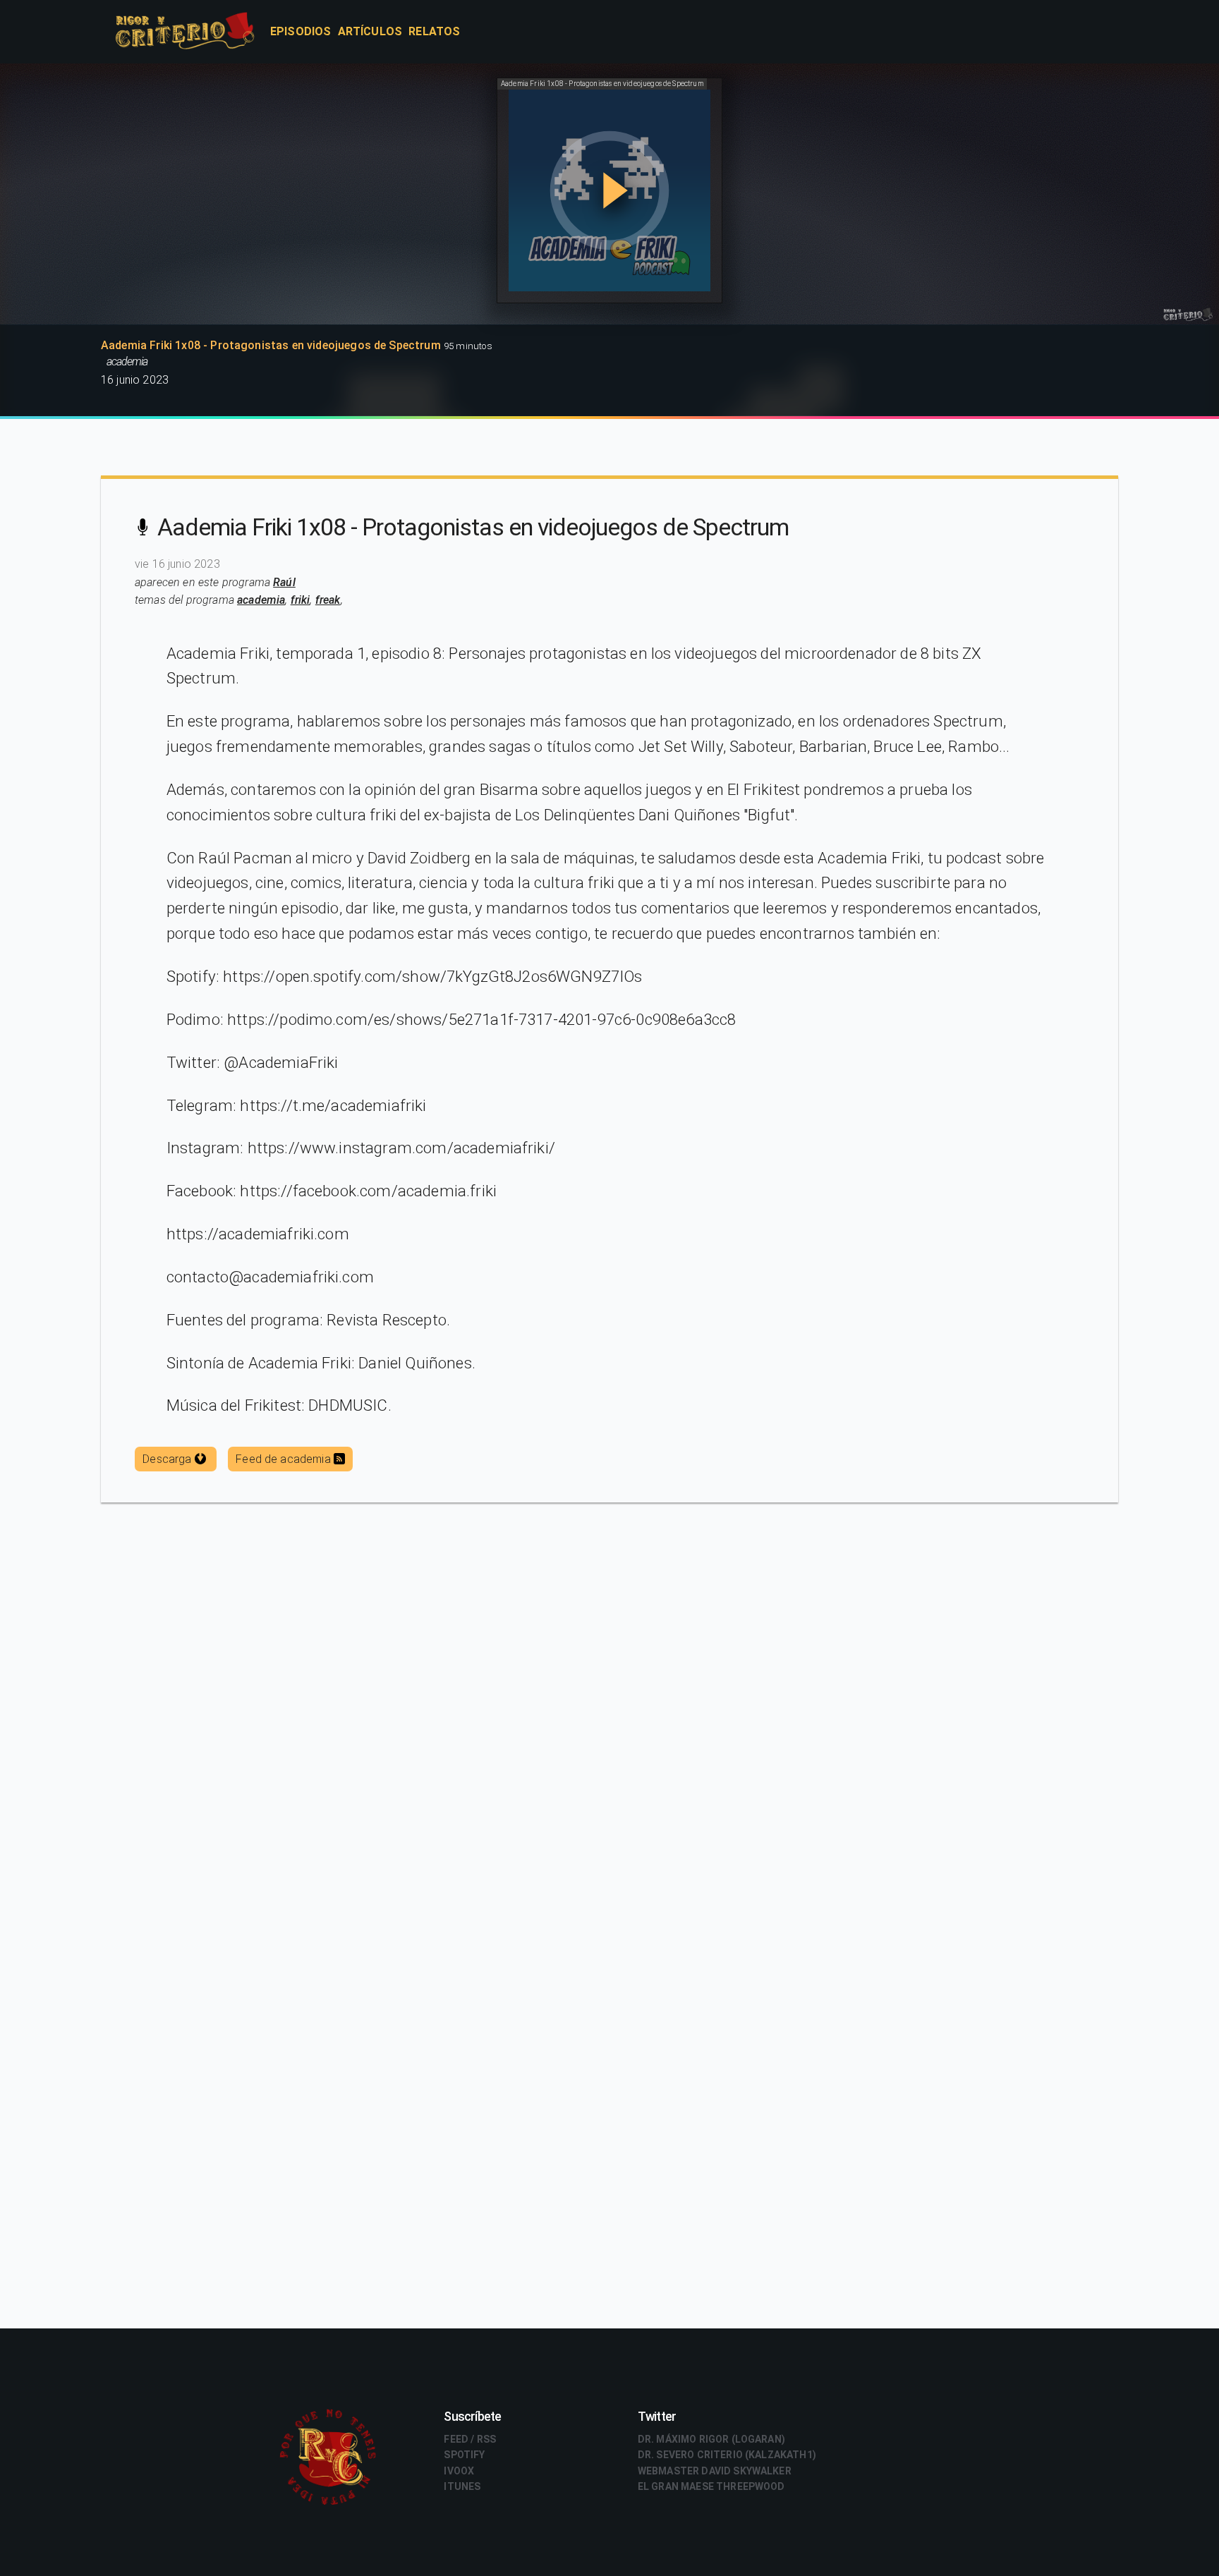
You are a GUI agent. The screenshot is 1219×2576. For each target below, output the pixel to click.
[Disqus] (609, 1758)
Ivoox (459, 2471)
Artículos (370, 31)
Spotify (464, 2455)
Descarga (168, 1459)
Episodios (301, 31)
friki (301, 600)
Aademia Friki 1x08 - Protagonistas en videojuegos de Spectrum (473, 527)
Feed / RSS (470, 2439)
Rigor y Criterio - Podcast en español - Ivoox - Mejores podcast (200, 32)
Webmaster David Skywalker (715, 2471)
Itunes (462, 2486)
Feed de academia (285, 1459)
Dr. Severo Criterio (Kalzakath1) (727, 2455)
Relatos (434, 31)
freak (328, 600)
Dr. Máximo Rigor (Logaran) (711, 2439)
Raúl (284, 582)
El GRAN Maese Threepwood (711, 2486)
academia (261, 600)
